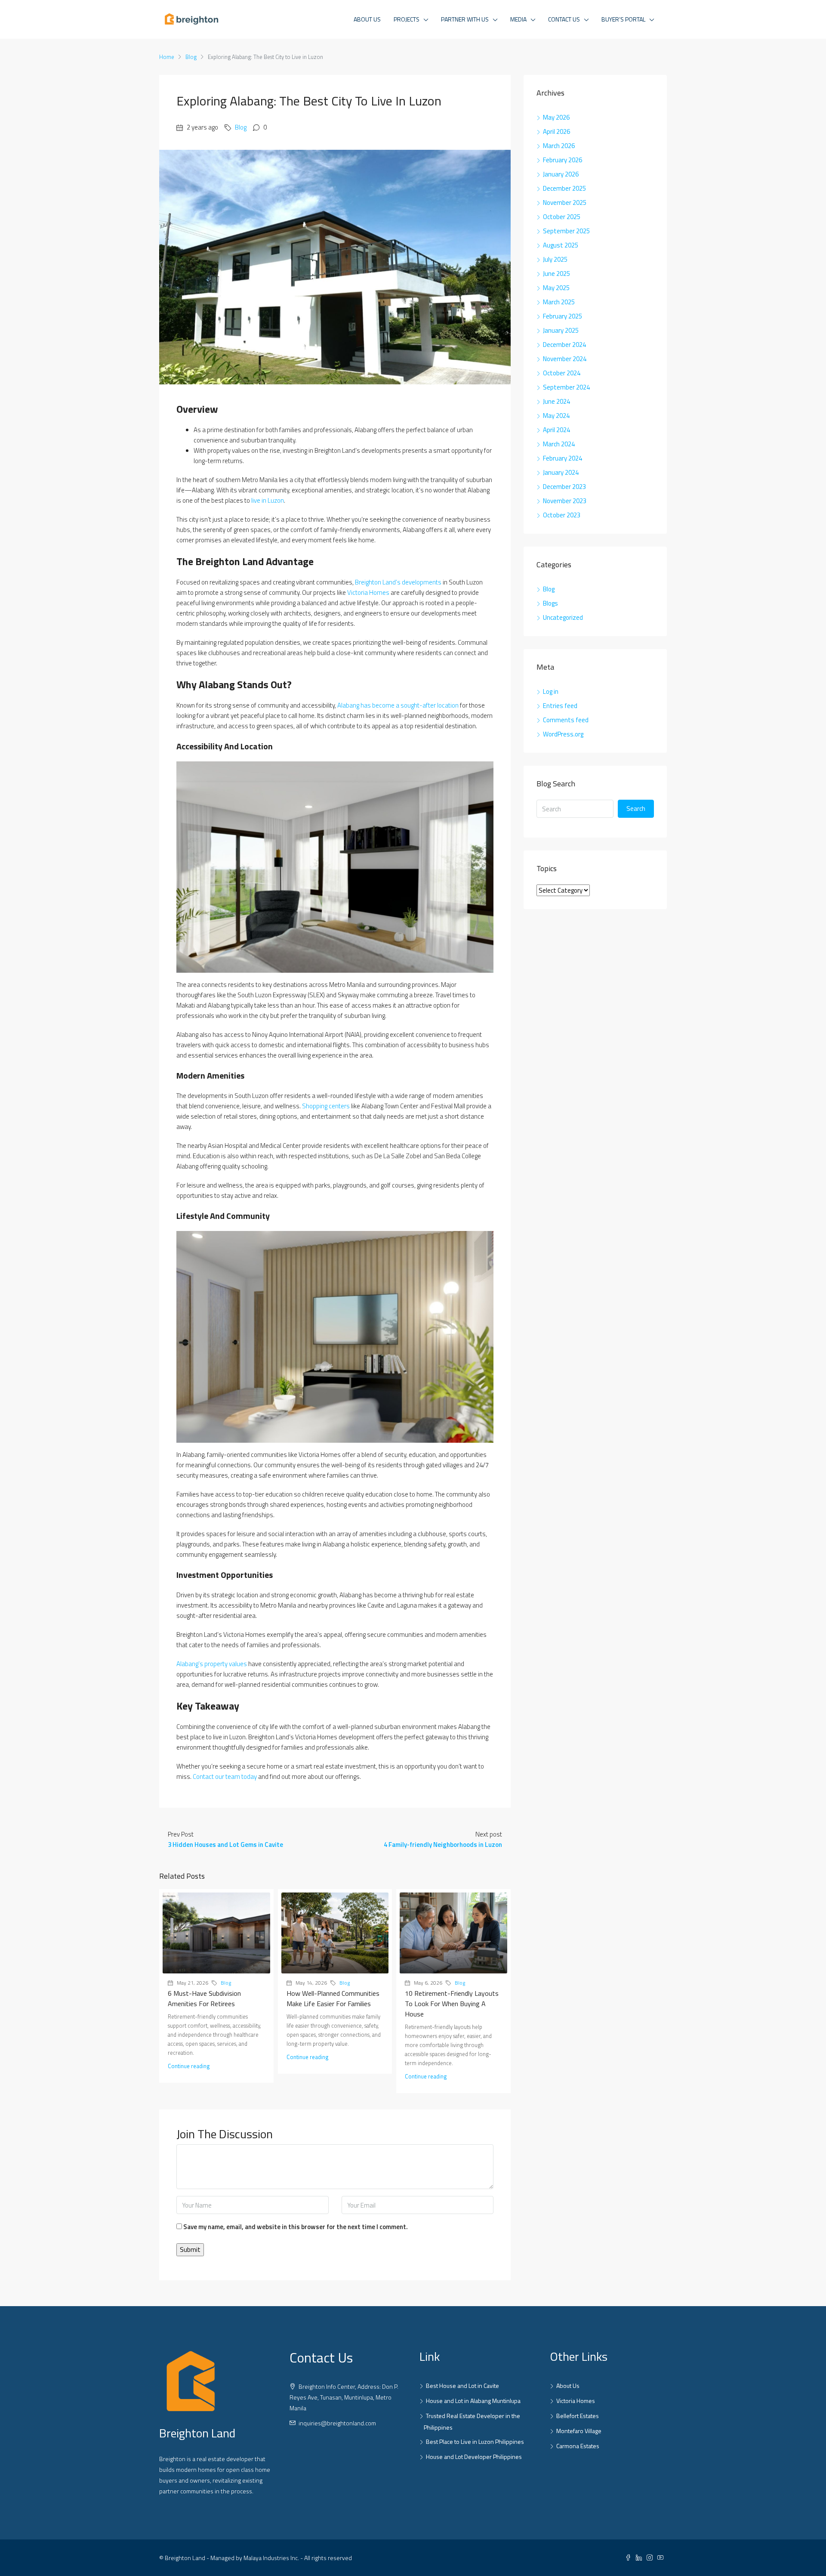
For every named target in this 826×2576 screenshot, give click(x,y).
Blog (191, 57)
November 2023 (565, 501)
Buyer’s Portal (623, 19)
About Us (367, 19)
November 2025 (565, 203)
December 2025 (564, 188)
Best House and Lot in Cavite (462, 2386)
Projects (407, 19)
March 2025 (559, 302)
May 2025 (556, 288)
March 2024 (559, 444)
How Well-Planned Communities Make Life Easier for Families (333, 1998)
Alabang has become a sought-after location (398, 705)
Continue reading (189, 2066)
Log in (551, 691)
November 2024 (565, 359)
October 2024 (562, 373)
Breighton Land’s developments (398, 582)
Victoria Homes (368, 592)
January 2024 (561, 472)
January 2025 (561, 330)
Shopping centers (326, 1106)
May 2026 (556, 117)
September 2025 (566, 231)
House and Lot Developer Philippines (474, 2457)
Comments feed (566, 720)
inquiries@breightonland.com (337, 2423)
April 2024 (556, 430)
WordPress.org (563, 734)
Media (518, 19)
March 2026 (559, 146)
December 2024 (564, 345)
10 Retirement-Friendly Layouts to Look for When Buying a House (452, 2004)
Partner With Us (465, 19)
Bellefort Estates (578, 2416)
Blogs (550, 603)
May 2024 (556, 416)
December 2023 (564, 487)
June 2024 (556, 401)
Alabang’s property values (212, 1664)
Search (636, 809)
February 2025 (562, 316)
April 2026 (556, 131)
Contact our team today (225, 1777)
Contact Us (564, 19)
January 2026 (561, 174)
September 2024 (566, 387)
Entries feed (560, 706)
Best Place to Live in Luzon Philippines (475, 2441)
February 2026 (562, 160)
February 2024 (562, 458)
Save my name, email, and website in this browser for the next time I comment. (296, 2227)
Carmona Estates (578, 2446)
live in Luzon (268, 500)
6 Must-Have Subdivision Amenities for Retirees (204, 1998)
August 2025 (561, 245)
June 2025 (556, 274)
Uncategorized (563, 617)
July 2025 (555, 259)
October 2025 (562, 217)
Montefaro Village (579, 2431)
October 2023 (562, 515)
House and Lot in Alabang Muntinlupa (473, 2401)
